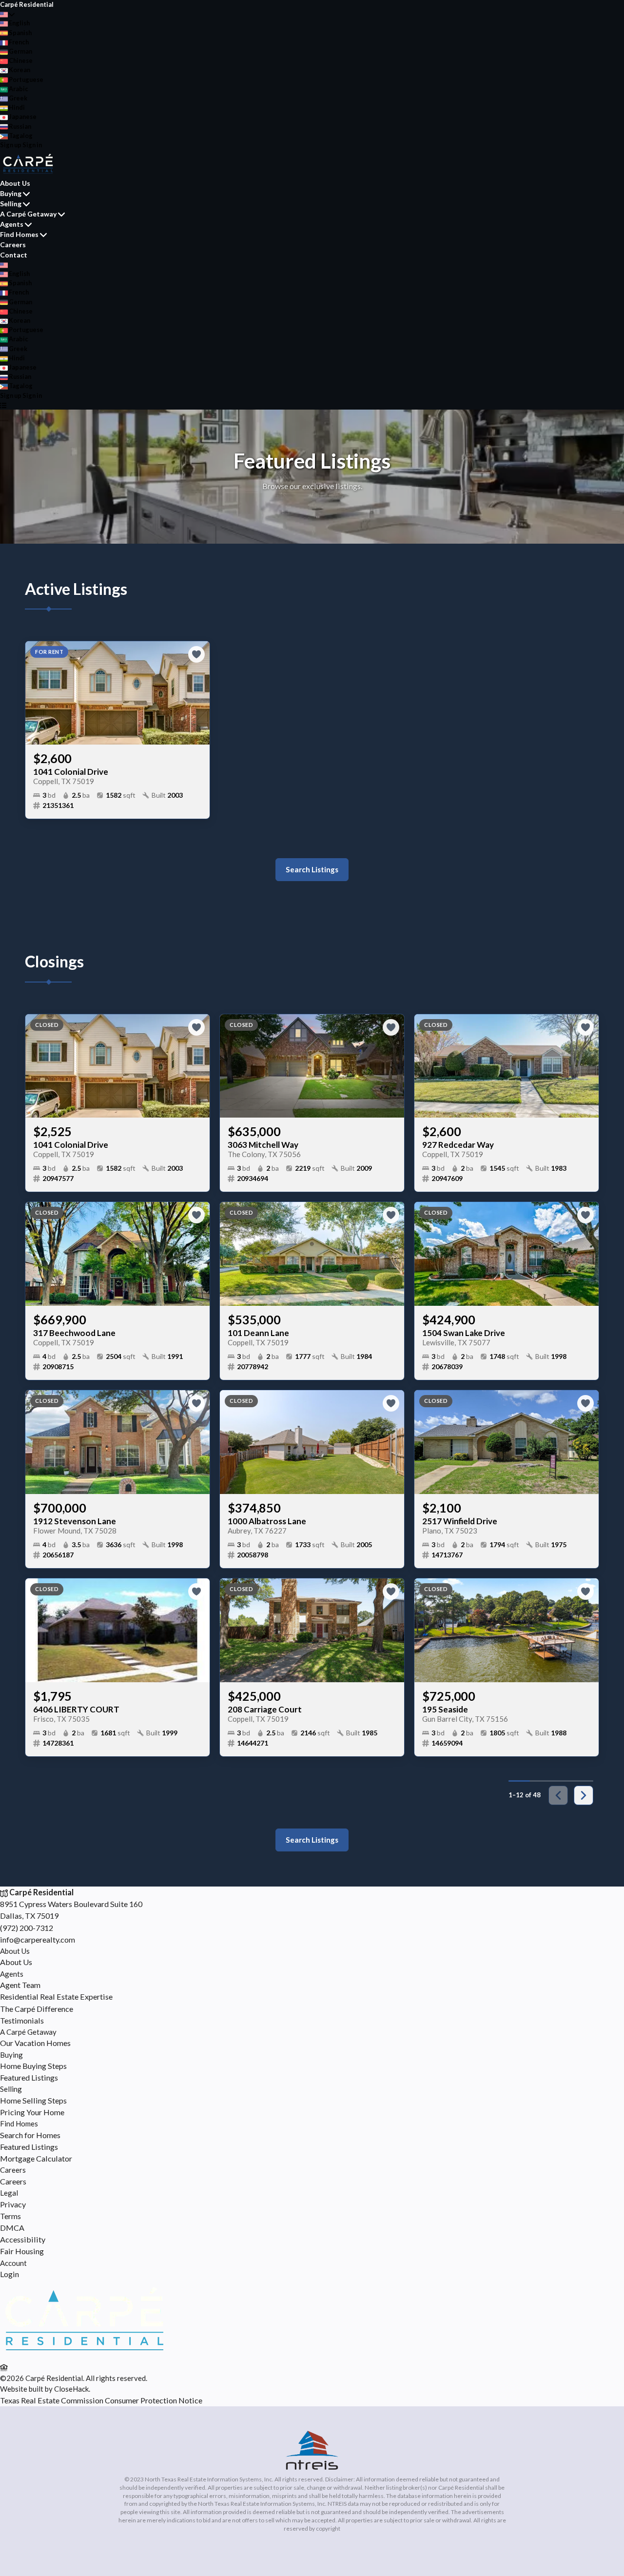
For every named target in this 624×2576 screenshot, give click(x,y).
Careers (13, 245)
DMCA (12, 2228)
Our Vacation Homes (35, 2043)
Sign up (11, 145)
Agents (12, 224)
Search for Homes (30, 2135)
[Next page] (584, 1795)
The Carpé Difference (37, 2009)
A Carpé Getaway (28, 214)
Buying (11, 193)
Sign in (32, 145)
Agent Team (20, 1985)
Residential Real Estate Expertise (56, 1996)
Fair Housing (22, 2251)
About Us (15, 183)
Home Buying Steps (33, 2066)
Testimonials (22, 2020)
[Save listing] (196, 654)
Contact (14, 255)
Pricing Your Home (32, 2112)
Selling (11, 204)
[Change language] (8, 14)
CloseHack (71, 2389)
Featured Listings (29, 2077)
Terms (10, 2216)
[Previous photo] (37, 693)
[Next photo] (198, 693)
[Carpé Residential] (84, 2355)
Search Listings (312, 869)
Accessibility (23, 2239)
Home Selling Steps (33, 2100)
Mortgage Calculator (36, 2158)
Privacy (13, 2204)
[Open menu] (3, 405)
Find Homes (19, 234)
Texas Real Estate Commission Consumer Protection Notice (101, 2400)
